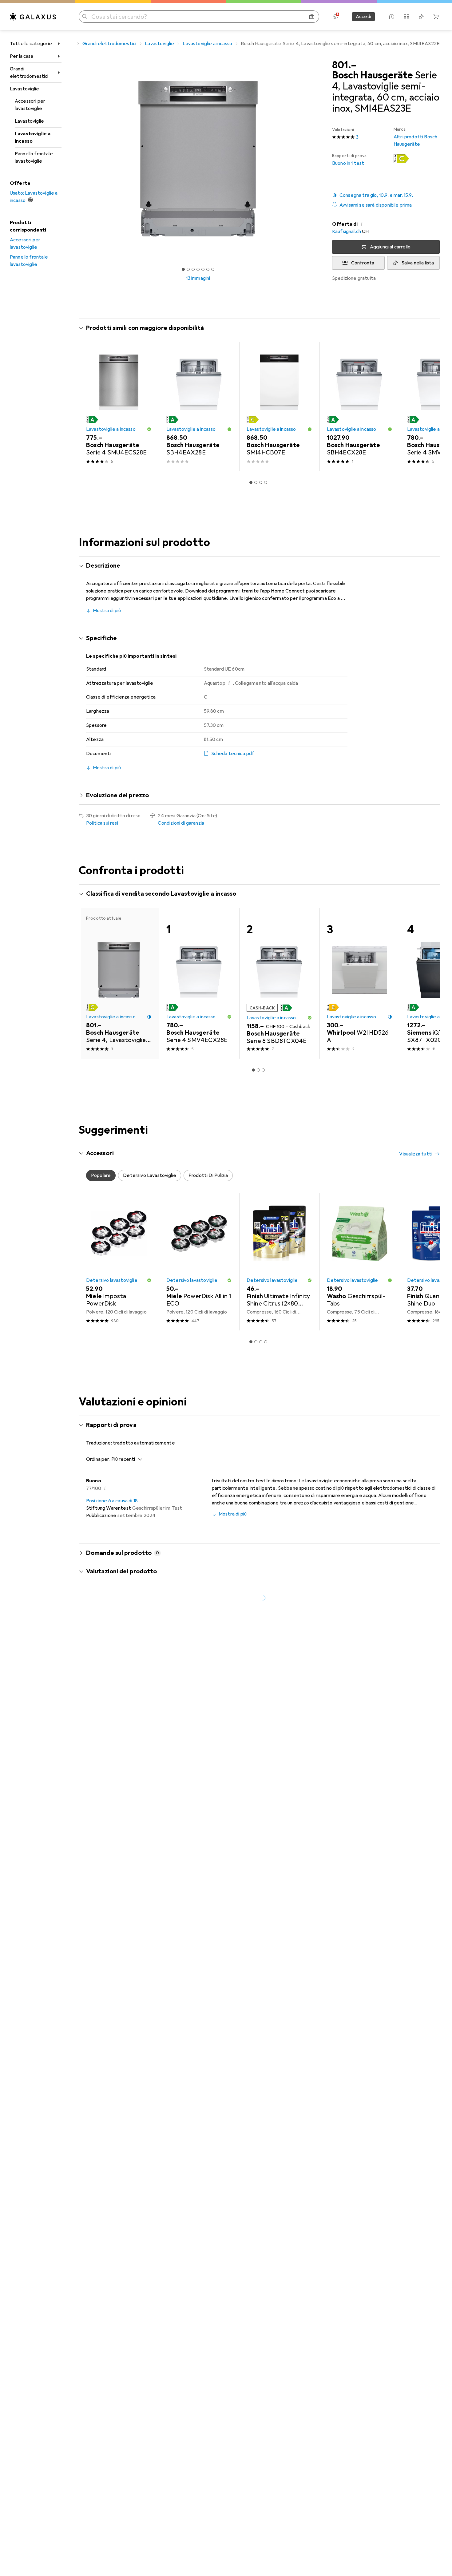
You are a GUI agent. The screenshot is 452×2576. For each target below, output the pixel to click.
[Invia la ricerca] (85, 17)
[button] (401, 159)
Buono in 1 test (349, 160)
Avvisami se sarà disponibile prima (376, 205)
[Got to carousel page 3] (193, 269)
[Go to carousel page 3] (261, 482)
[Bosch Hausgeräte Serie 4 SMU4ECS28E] (119, 407)
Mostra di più (107, 611)
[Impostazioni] (335, 17)
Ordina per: (98, 1459)
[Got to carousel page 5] (203, 269)
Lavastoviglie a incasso (33, 137)
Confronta (363, 263)
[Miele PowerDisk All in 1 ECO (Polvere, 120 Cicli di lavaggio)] (199, 1262)
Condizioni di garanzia (181, 823)
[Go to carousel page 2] (256, 482)
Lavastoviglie (24, 89)
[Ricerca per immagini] (312, 17)
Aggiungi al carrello (390, 247)
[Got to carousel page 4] (198, 269)
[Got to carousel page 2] (188, 269)
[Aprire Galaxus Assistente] (392, 17)
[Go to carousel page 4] (266, 482)
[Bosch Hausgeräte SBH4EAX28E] (199, 407)
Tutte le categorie (31, 44)
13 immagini (198, 278)
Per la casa (22, 56)
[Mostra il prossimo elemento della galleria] (319, 159)
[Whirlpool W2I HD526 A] (360, 983)
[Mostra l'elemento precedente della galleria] (77, 159)
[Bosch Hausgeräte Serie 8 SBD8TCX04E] (279, 983)
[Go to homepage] (33, 17)
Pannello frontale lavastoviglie (34, 157)
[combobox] (125, 1459)
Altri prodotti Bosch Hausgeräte (415, 137)
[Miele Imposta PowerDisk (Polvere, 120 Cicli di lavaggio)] (119, 1262)
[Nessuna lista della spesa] (421, 17)
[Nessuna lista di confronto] (406, 17)
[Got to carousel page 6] (208, 269)
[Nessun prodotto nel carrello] (436, 17)
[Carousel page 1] (183, 269)
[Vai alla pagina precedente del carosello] (90, 406)
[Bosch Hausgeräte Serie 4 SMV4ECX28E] (199, 983)
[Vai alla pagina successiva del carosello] (429, 406)
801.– (344, 65)
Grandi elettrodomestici (29, 73)
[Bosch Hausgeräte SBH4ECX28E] (360, 407)
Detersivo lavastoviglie (112, 1280)
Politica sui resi (102, 823)
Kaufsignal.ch (347, 232)
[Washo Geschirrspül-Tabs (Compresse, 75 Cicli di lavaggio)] (360, 1262)
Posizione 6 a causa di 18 (112, 1501)
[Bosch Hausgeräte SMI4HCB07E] (279, 407)
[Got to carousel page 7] (213, 269)
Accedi (363, 17)
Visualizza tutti (416, 329)
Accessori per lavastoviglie (30, 105)
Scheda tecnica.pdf (233, 754)
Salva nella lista (418, 263)
